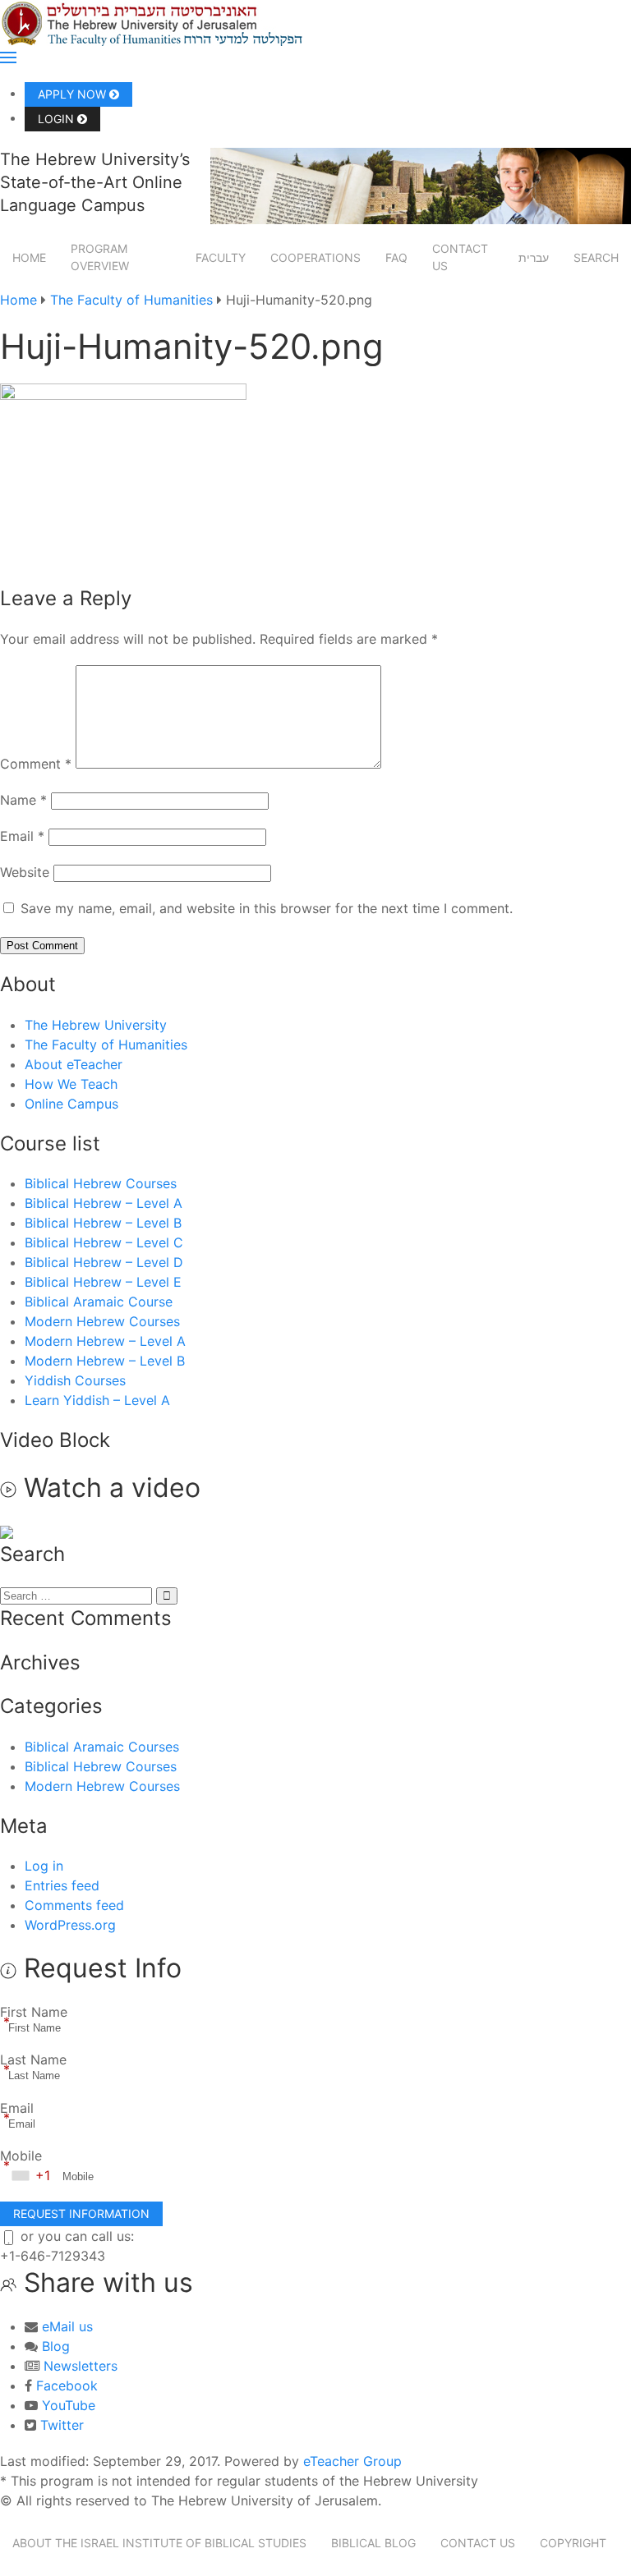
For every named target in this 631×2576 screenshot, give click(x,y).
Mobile (21, 2156)
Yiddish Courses (75, 1380)
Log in (44, 1866)
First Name (34, 2012)
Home (29, 257)
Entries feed (62, 1885)
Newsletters (81, 2366)
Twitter (62, 2425)
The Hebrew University (96, 1025)
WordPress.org (70, 1925)
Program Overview (100, 257)
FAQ (396, 257)
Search (596, 257)
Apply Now (74, 94)
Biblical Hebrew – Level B (103, 1223)
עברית (534, 257)
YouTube (69, 2405)
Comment (36, 764)
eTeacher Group (352, 2461)
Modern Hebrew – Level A (105, 1341)
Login (58, 119)
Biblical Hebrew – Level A (104, 1203)
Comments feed (74, 1905)
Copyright (573, 2543)
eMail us (67, 2326)
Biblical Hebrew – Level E (103, 1282)
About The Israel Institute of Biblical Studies (159, 2543)
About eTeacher (74, 1064)
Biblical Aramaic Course (99, 1302)
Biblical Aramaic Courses (102, 1747)
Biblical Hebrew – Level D (104, 1262)
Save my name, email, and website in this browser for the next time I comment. (267, 908)
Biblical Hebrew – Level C (104, 1242)
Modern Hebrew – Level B (105, 1361)
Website (25, 872)
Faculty (221, 257)
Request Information (81, 2213)
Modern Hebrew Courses (102, 1321)
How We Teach (71, 1084)
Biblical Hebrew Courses (101, 1183)
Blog (56, 2346)
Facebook (67, 2385)
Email (22, 836)
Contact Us (460, 257)
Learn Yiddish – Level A (97, 1400)
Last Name (33, 2059)
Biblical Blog (373, 2543)
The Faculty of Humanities (131, 300)
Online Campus (71, 1104)
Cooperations (315, 257)
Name (23, 800)
